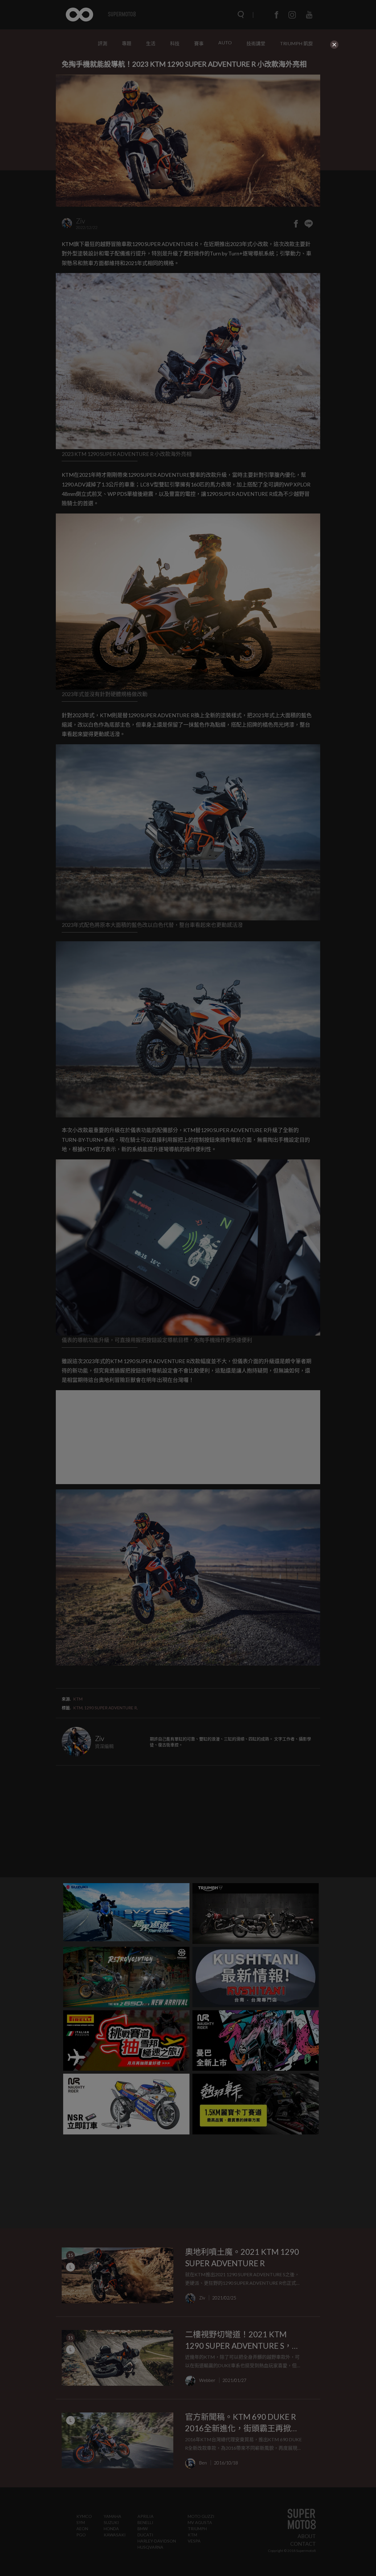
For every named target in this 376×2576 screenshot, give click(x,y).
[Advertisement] (188, 92)
